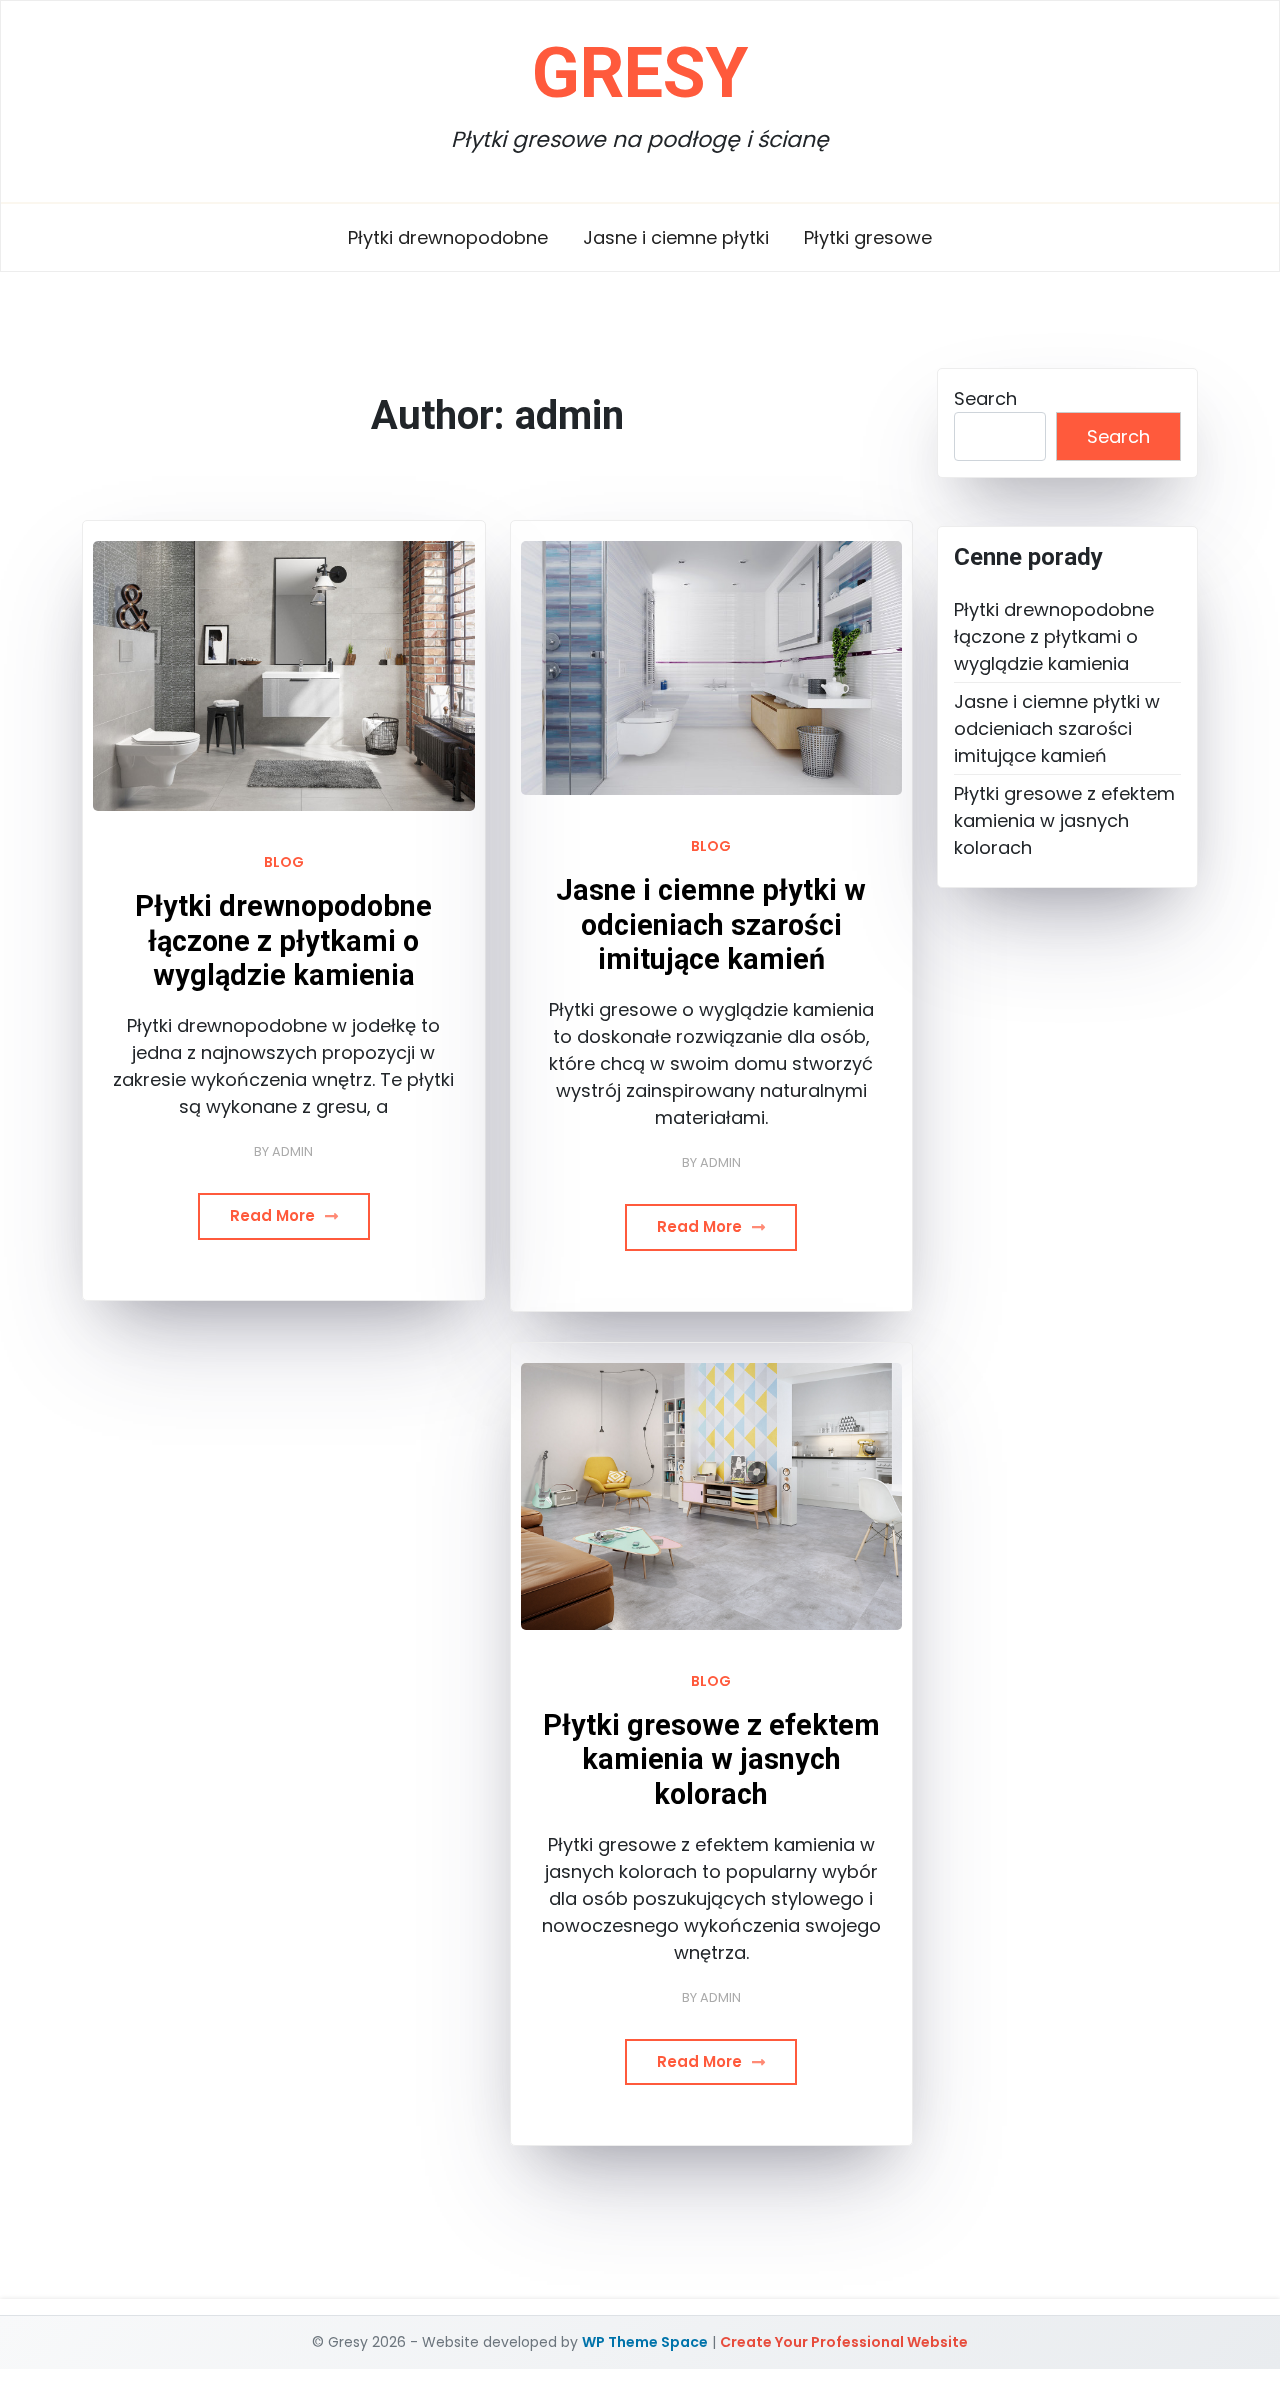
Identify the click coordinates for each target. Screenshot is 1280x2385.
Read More (274, 1215)
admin (292, 1151)
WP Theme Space (645, 2342)
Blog (284, 862)
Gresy (640, 73)
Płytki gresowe (868, 237)
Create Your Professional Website (844, 2342)
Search (985, 398)
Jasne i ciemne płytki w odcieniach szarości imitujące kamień (711, 924)
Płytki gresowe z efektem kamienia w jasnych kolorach (711, 1759)
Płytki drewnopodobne (448, 237)
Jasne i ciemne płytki (676, 237)
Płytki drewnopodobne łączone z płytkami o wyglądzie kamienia (283, 940)
